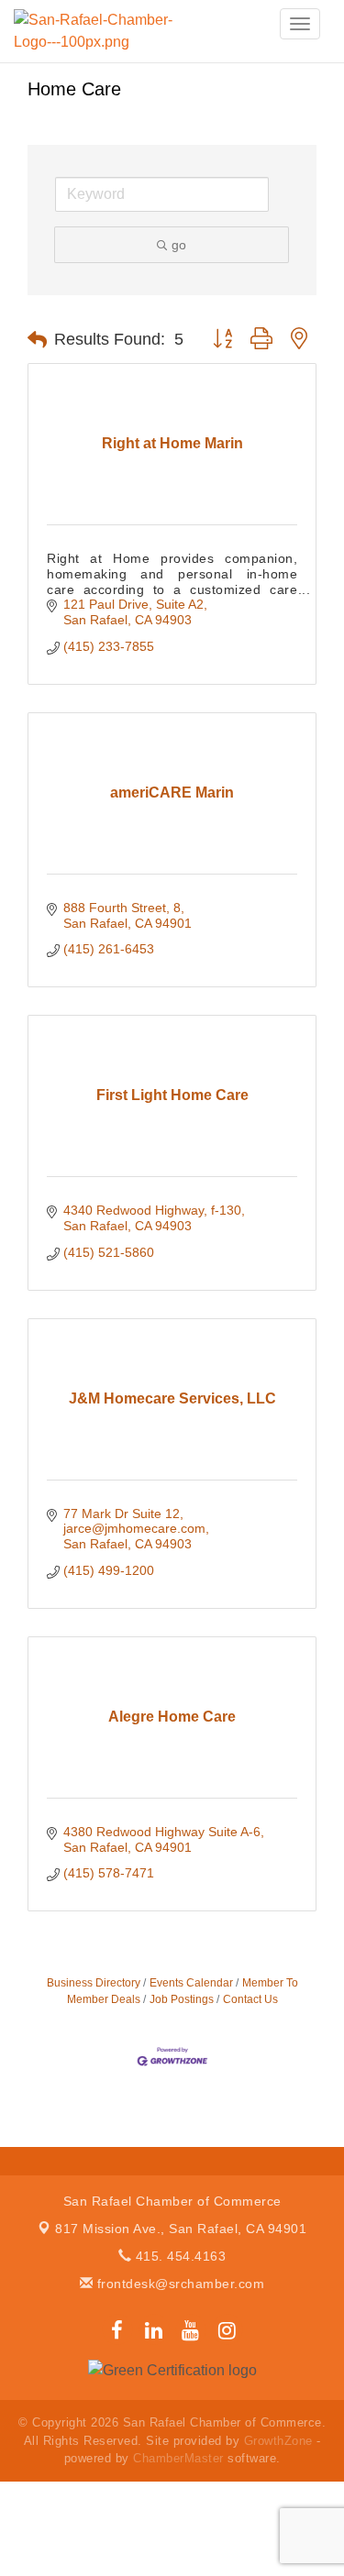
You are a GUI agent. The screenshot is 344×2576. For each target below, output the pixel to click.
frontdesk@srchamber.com (178, 2284)
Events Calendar (191, 1983)
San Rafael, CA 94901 (181, 2229)
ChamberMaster (178, 2458)
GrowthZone (278, 2441)
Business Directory (94, 1983)
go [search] (179, 245)
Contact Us (250, 1999)
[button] (37, 340)
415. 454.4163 (178, 2256)
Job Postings (182, 1999)
